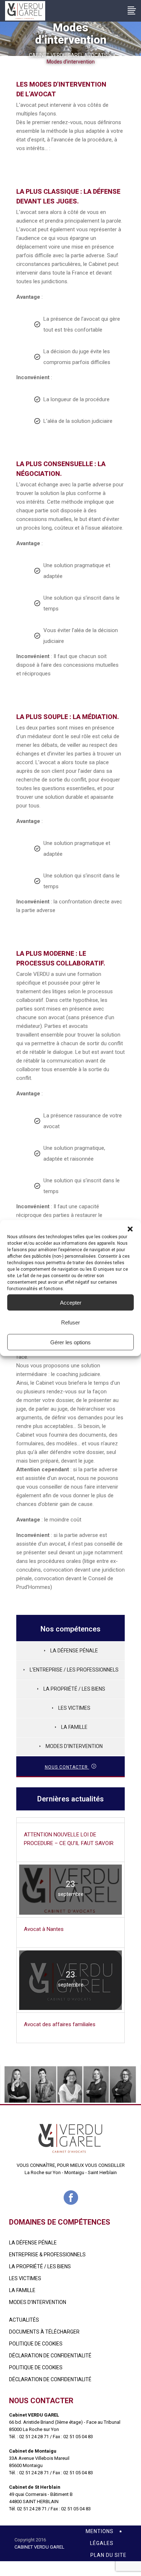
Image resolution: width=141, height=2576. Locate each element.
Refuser (70, 1322)
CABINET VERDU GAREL (39, 2547)
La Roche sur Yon (43, 2172)
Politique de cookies (36, 2344)
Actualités (24, 2320)
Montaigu (74, 2172)
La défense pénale (74, 1651)
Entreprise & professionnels (47, 2255)
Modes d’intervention (74, 1746)
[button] (130, 1229)
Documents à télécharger (44, 2332)
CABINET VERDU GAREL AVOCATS (68, 55)
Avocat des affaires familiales (60, 2024)
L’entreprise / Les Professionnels (74, 1670)
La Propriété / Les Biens (74, 1689)
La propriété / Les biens (40, 2266)
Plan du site (108, 2555)
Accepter (71, 1302)
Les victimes (25, 2278)
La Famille (74, 1727)
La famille (22, 2290)
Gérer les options (70, 1342)
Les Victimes (74, 1708)
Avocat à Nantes (44, 1929)
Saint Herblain (102, 2172)
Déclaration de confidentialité (50, 2356)
